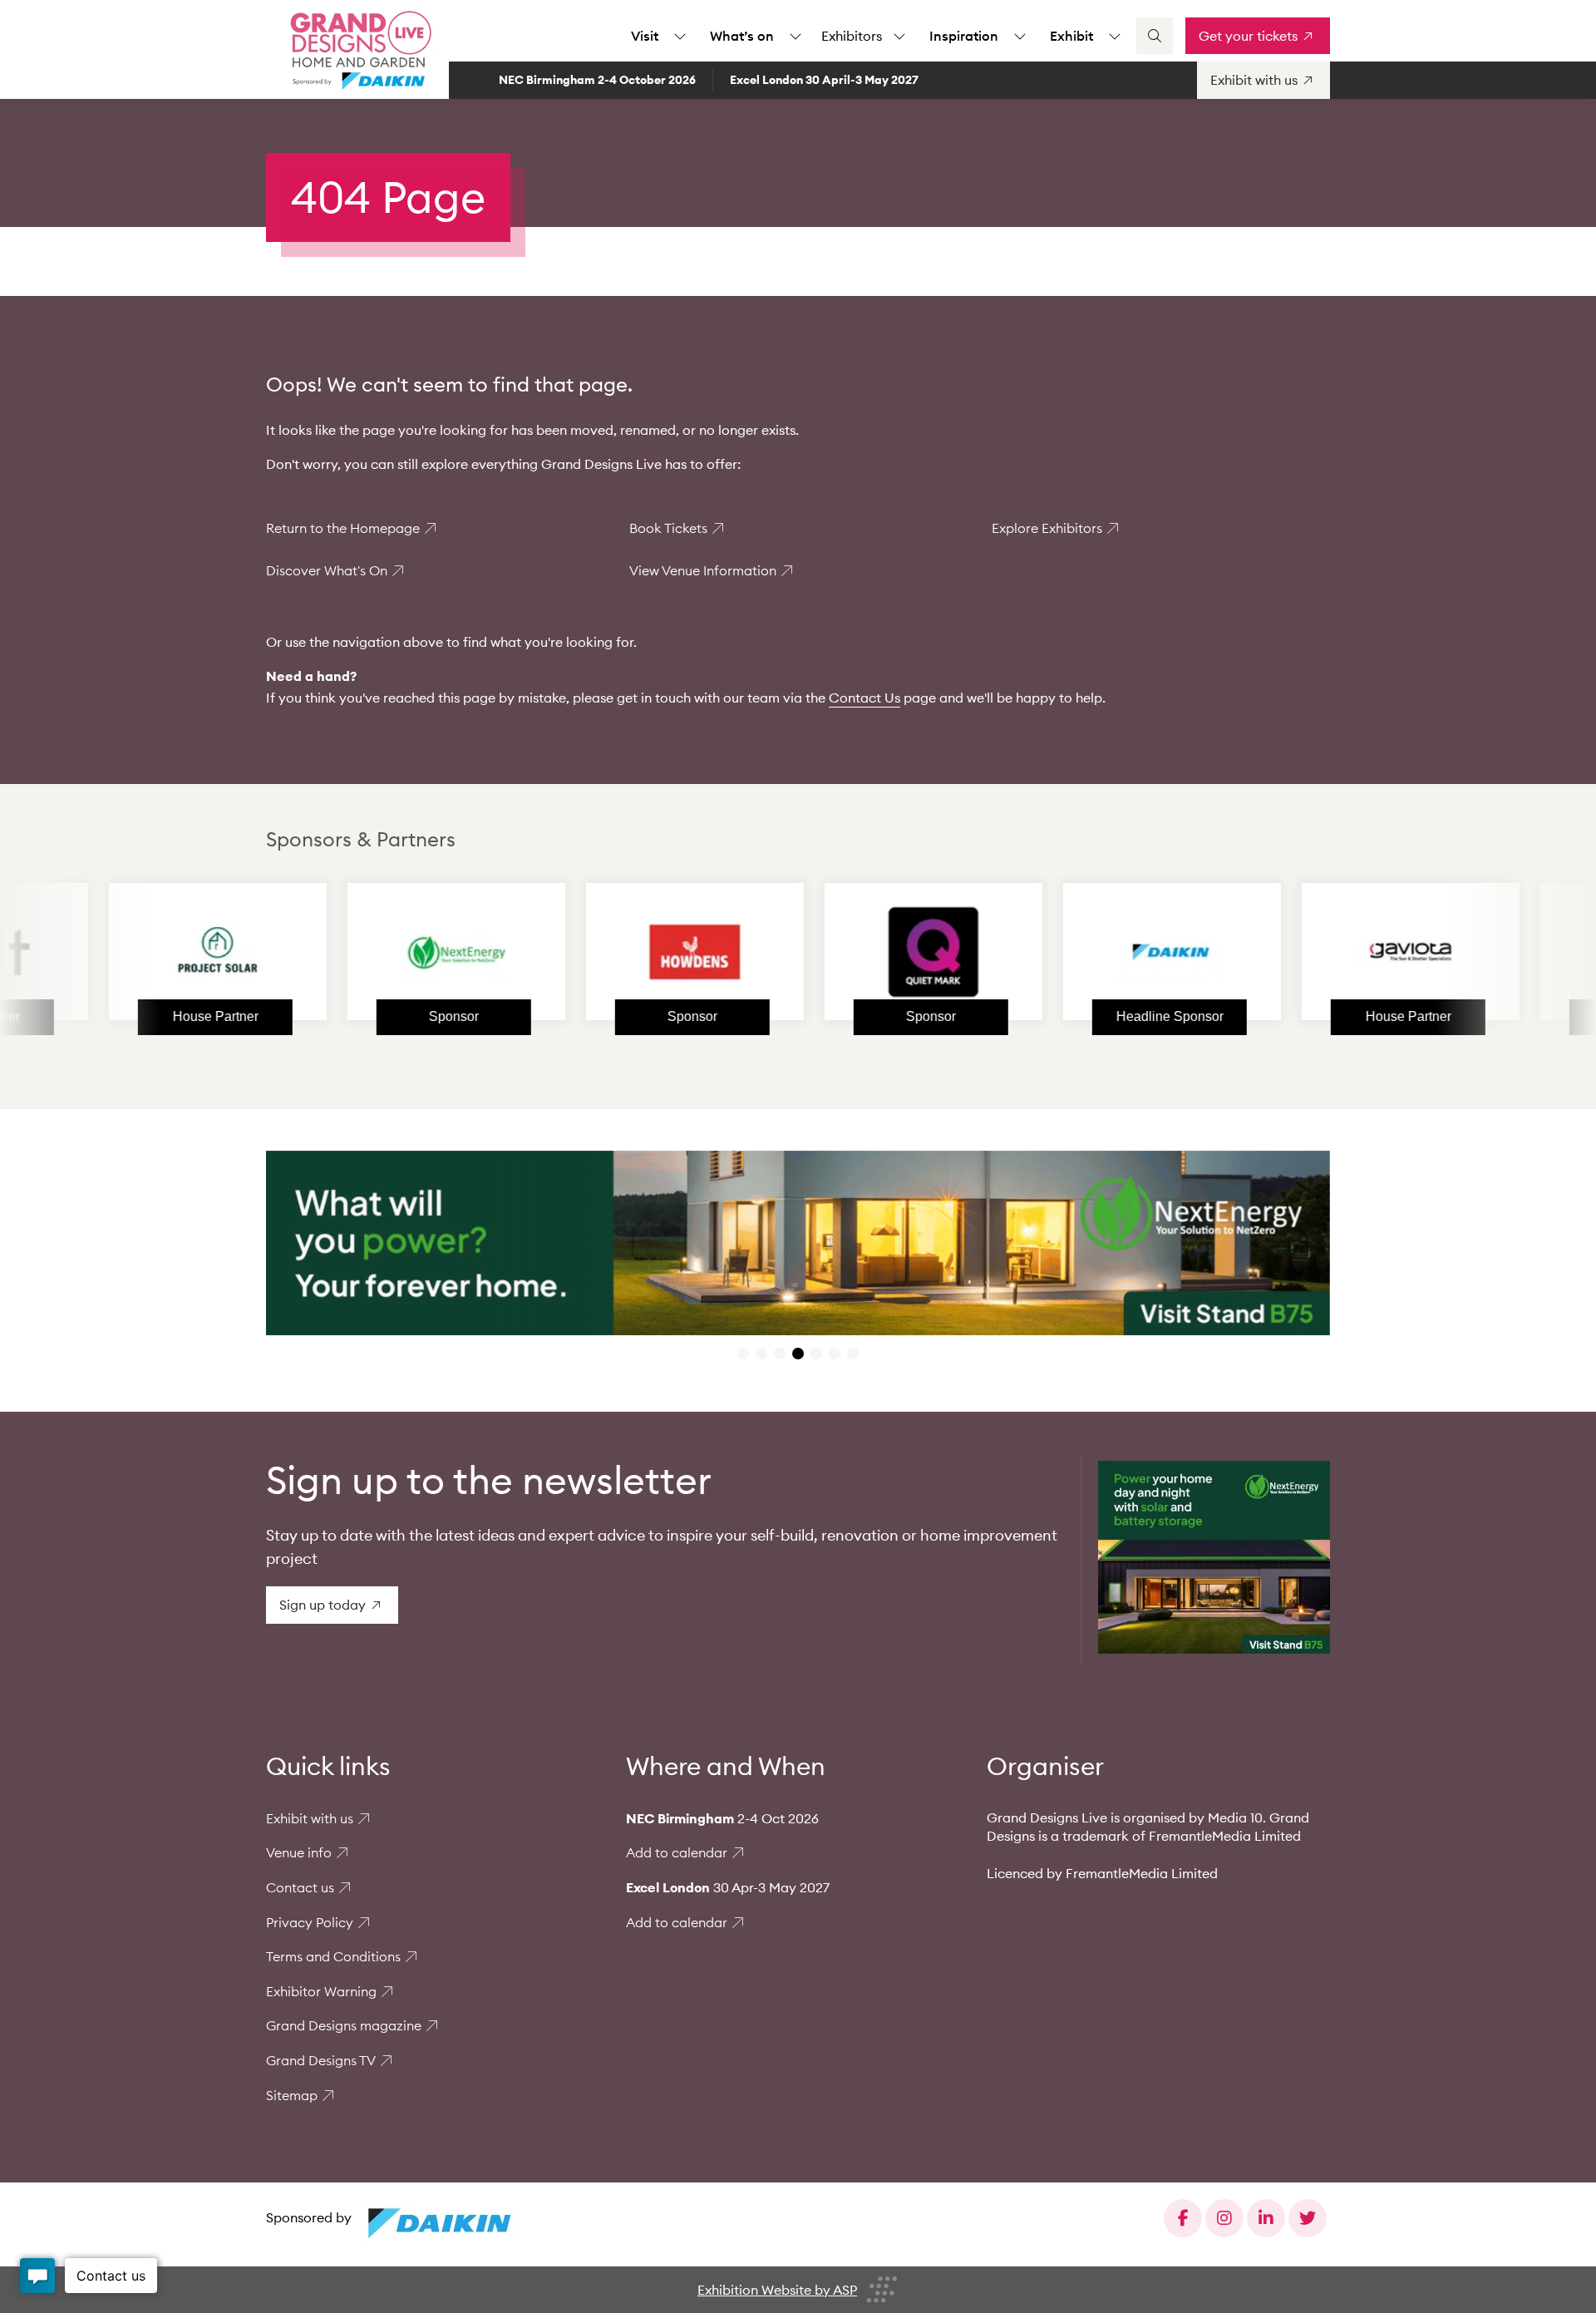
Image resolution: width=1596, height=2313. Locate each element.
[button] (743, 1354)
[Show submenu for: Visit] (680, 36)
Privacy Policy (310, 1922)
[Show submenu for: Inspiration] (1020, 36)
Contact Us (864, 698)
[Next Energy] (342, 952)
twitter (1308, 2218)
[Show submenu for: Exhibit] (1115, 36)
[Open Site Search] (1155, 36)
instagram (1224, 2218)
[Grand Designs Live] (357, 50)
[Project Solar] (103, 952)
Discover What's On (327, 570)
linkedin (1266, 2218)
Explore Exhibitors (1047, 528)
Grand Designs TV (321, 2060)
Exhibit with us (310, 1818)
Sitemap (292, 2095)
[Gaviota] (1296, 952)
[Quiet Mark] (819, 952)
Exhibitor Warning (321, 1991)
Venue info (299, 1852)
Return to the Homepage (343, 528)
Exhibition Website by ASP (777, 2290)
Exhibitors (852, 36)
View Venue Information (703, 570)
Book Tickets (668, 528)
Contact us (300, 1887)
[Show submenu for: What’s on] (796, 36)
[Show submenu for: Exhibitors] (899, 36)
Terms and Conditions (333, 1956)
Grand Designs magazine (344, 2025)
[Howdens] (580, 952)
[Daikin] (1057, 952)
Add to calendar (677, 1852)
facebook (1183, 2218)
